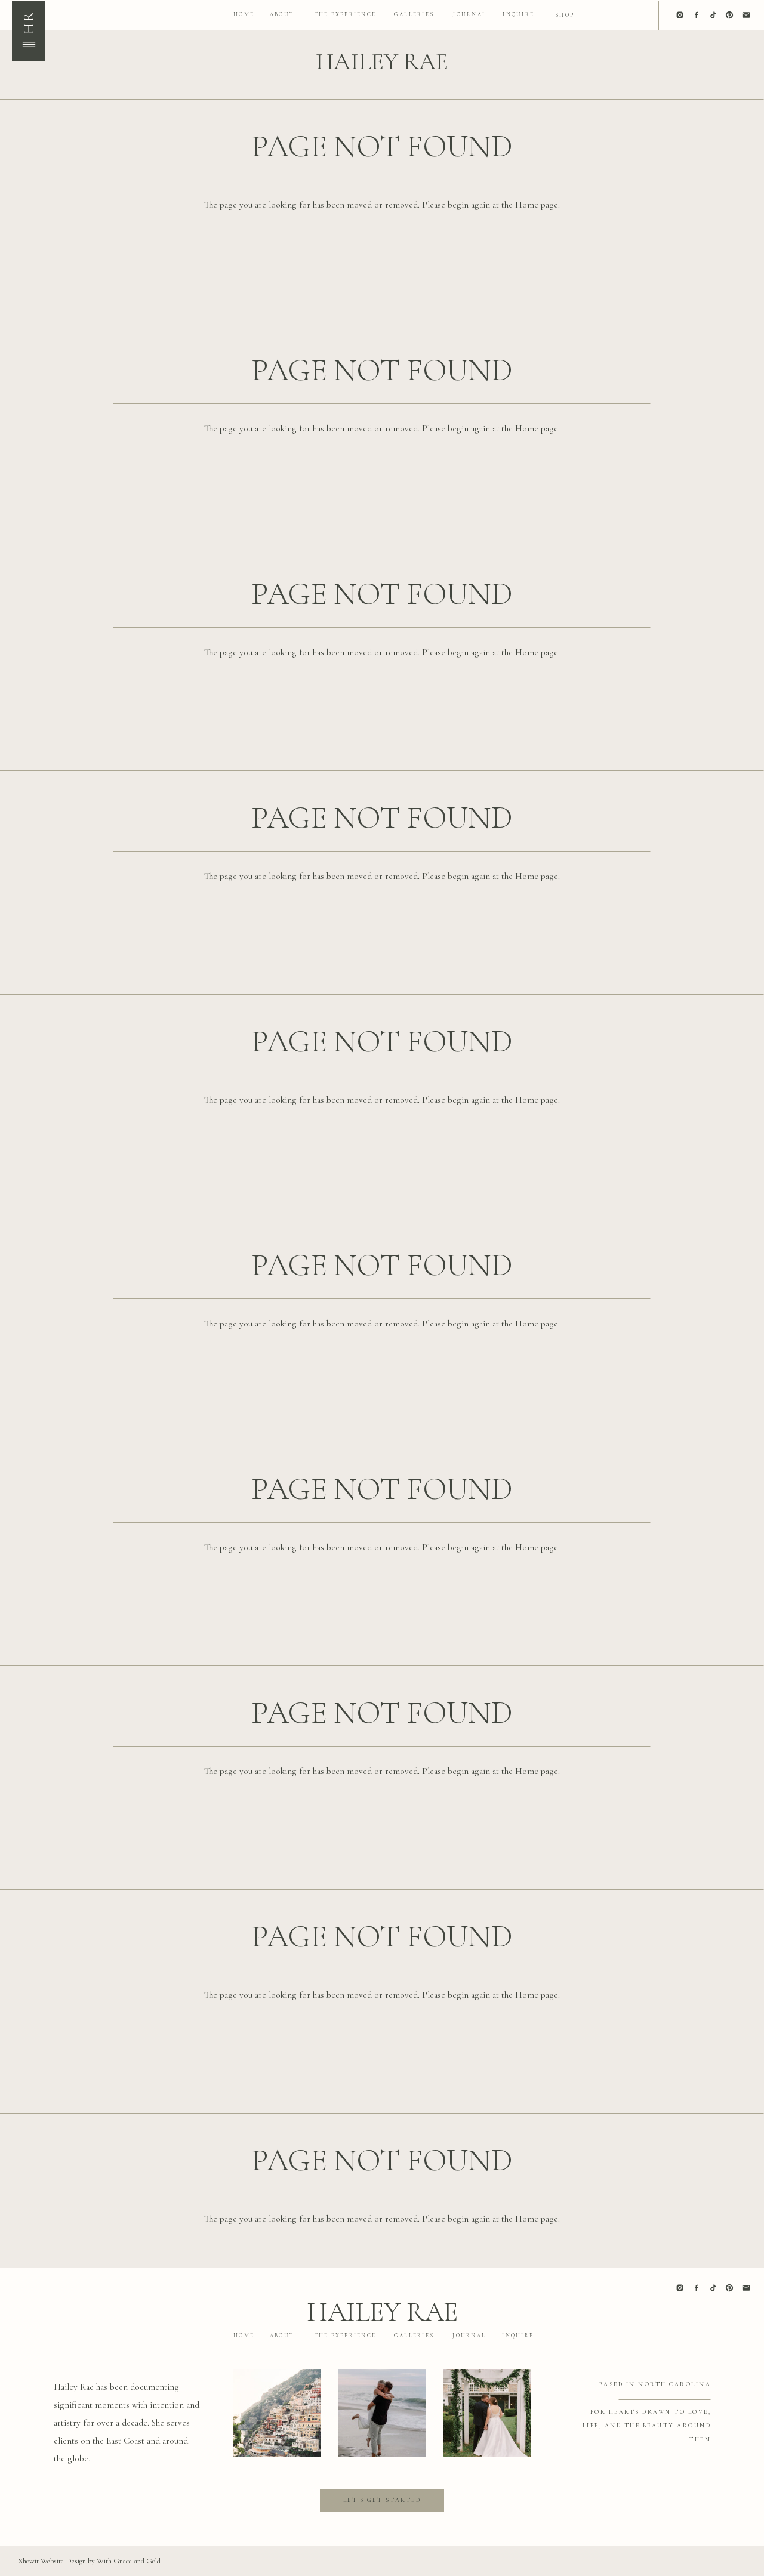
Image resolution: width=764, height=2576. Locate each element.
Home (527, 205)
